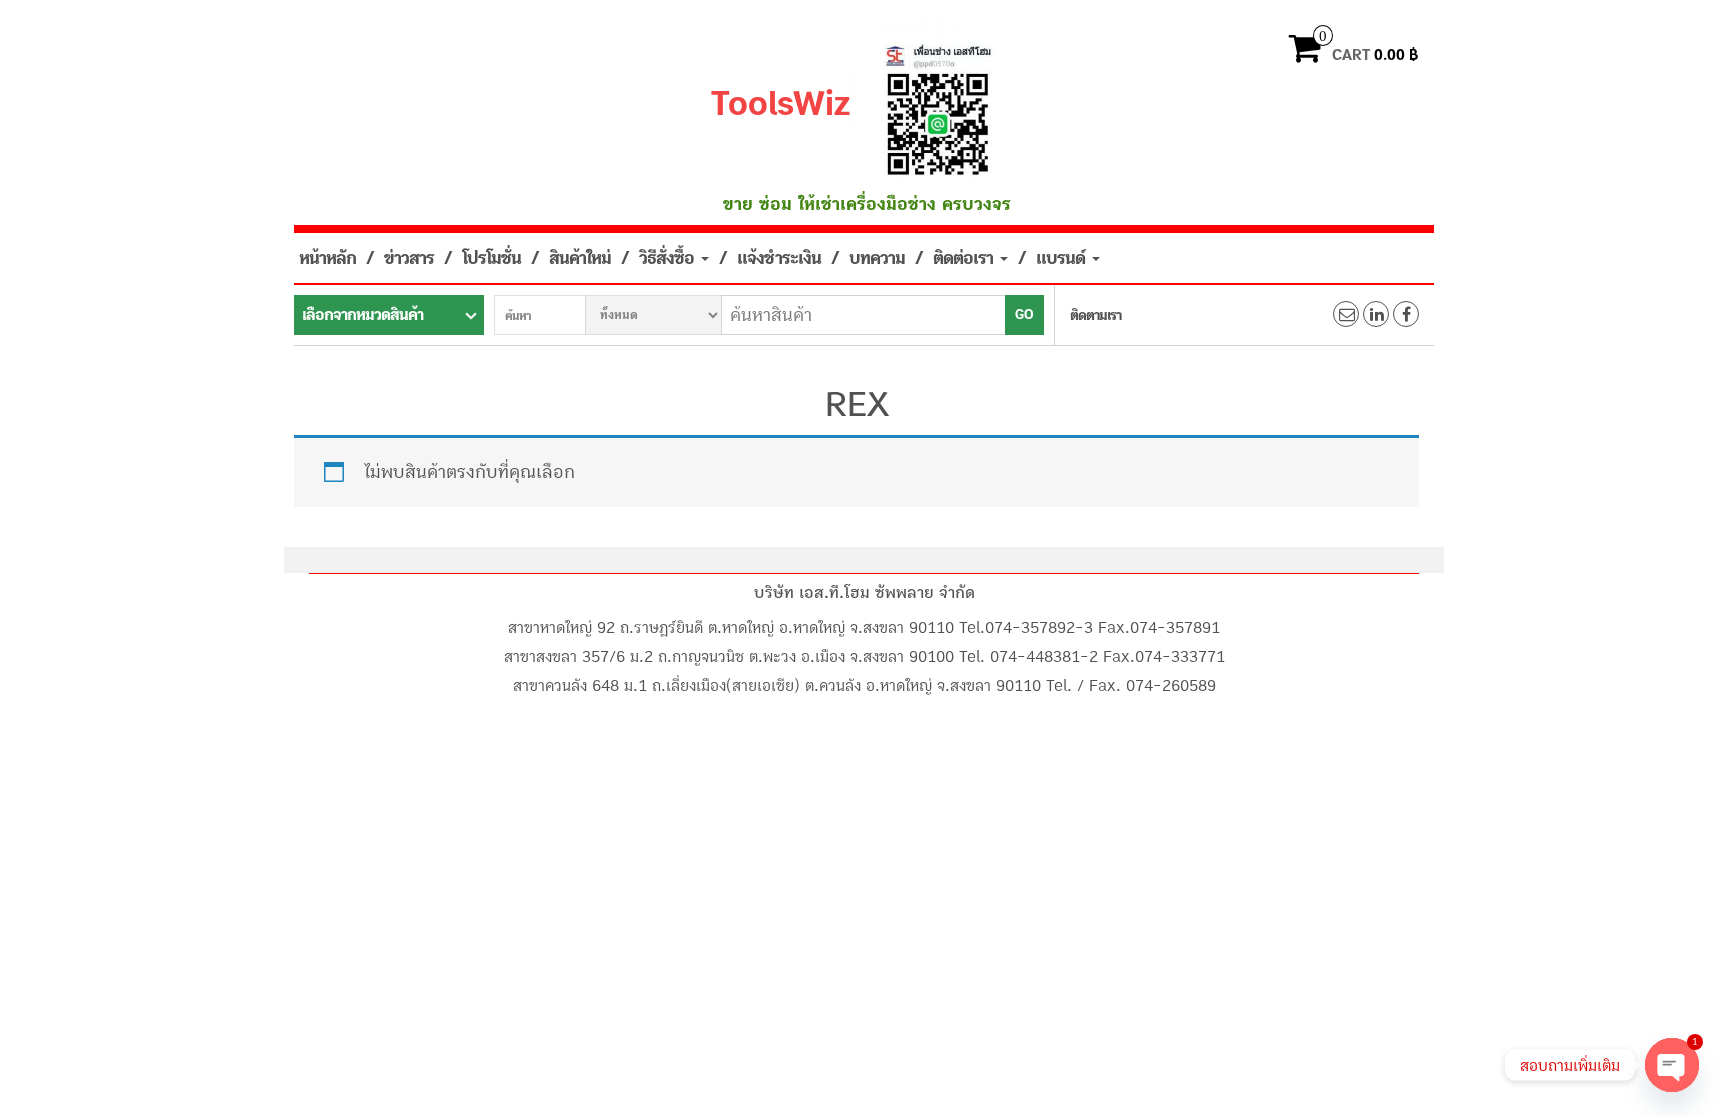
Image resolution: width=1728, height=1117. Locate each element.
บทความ (877, 258)
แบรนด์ (1063, 258)
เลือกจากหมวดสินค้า (362, 315)
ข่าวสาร (409, 258)
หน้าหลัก (327, 258)
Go (1024, 315)
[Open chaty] (1672, 1065)
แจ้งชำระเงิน (779, 258)
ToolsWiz (780, 104)
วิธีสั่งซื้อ (669, 258)
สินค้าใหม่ (580, 258)
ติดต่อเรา (965, 258)
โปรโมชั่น (491, 258)
